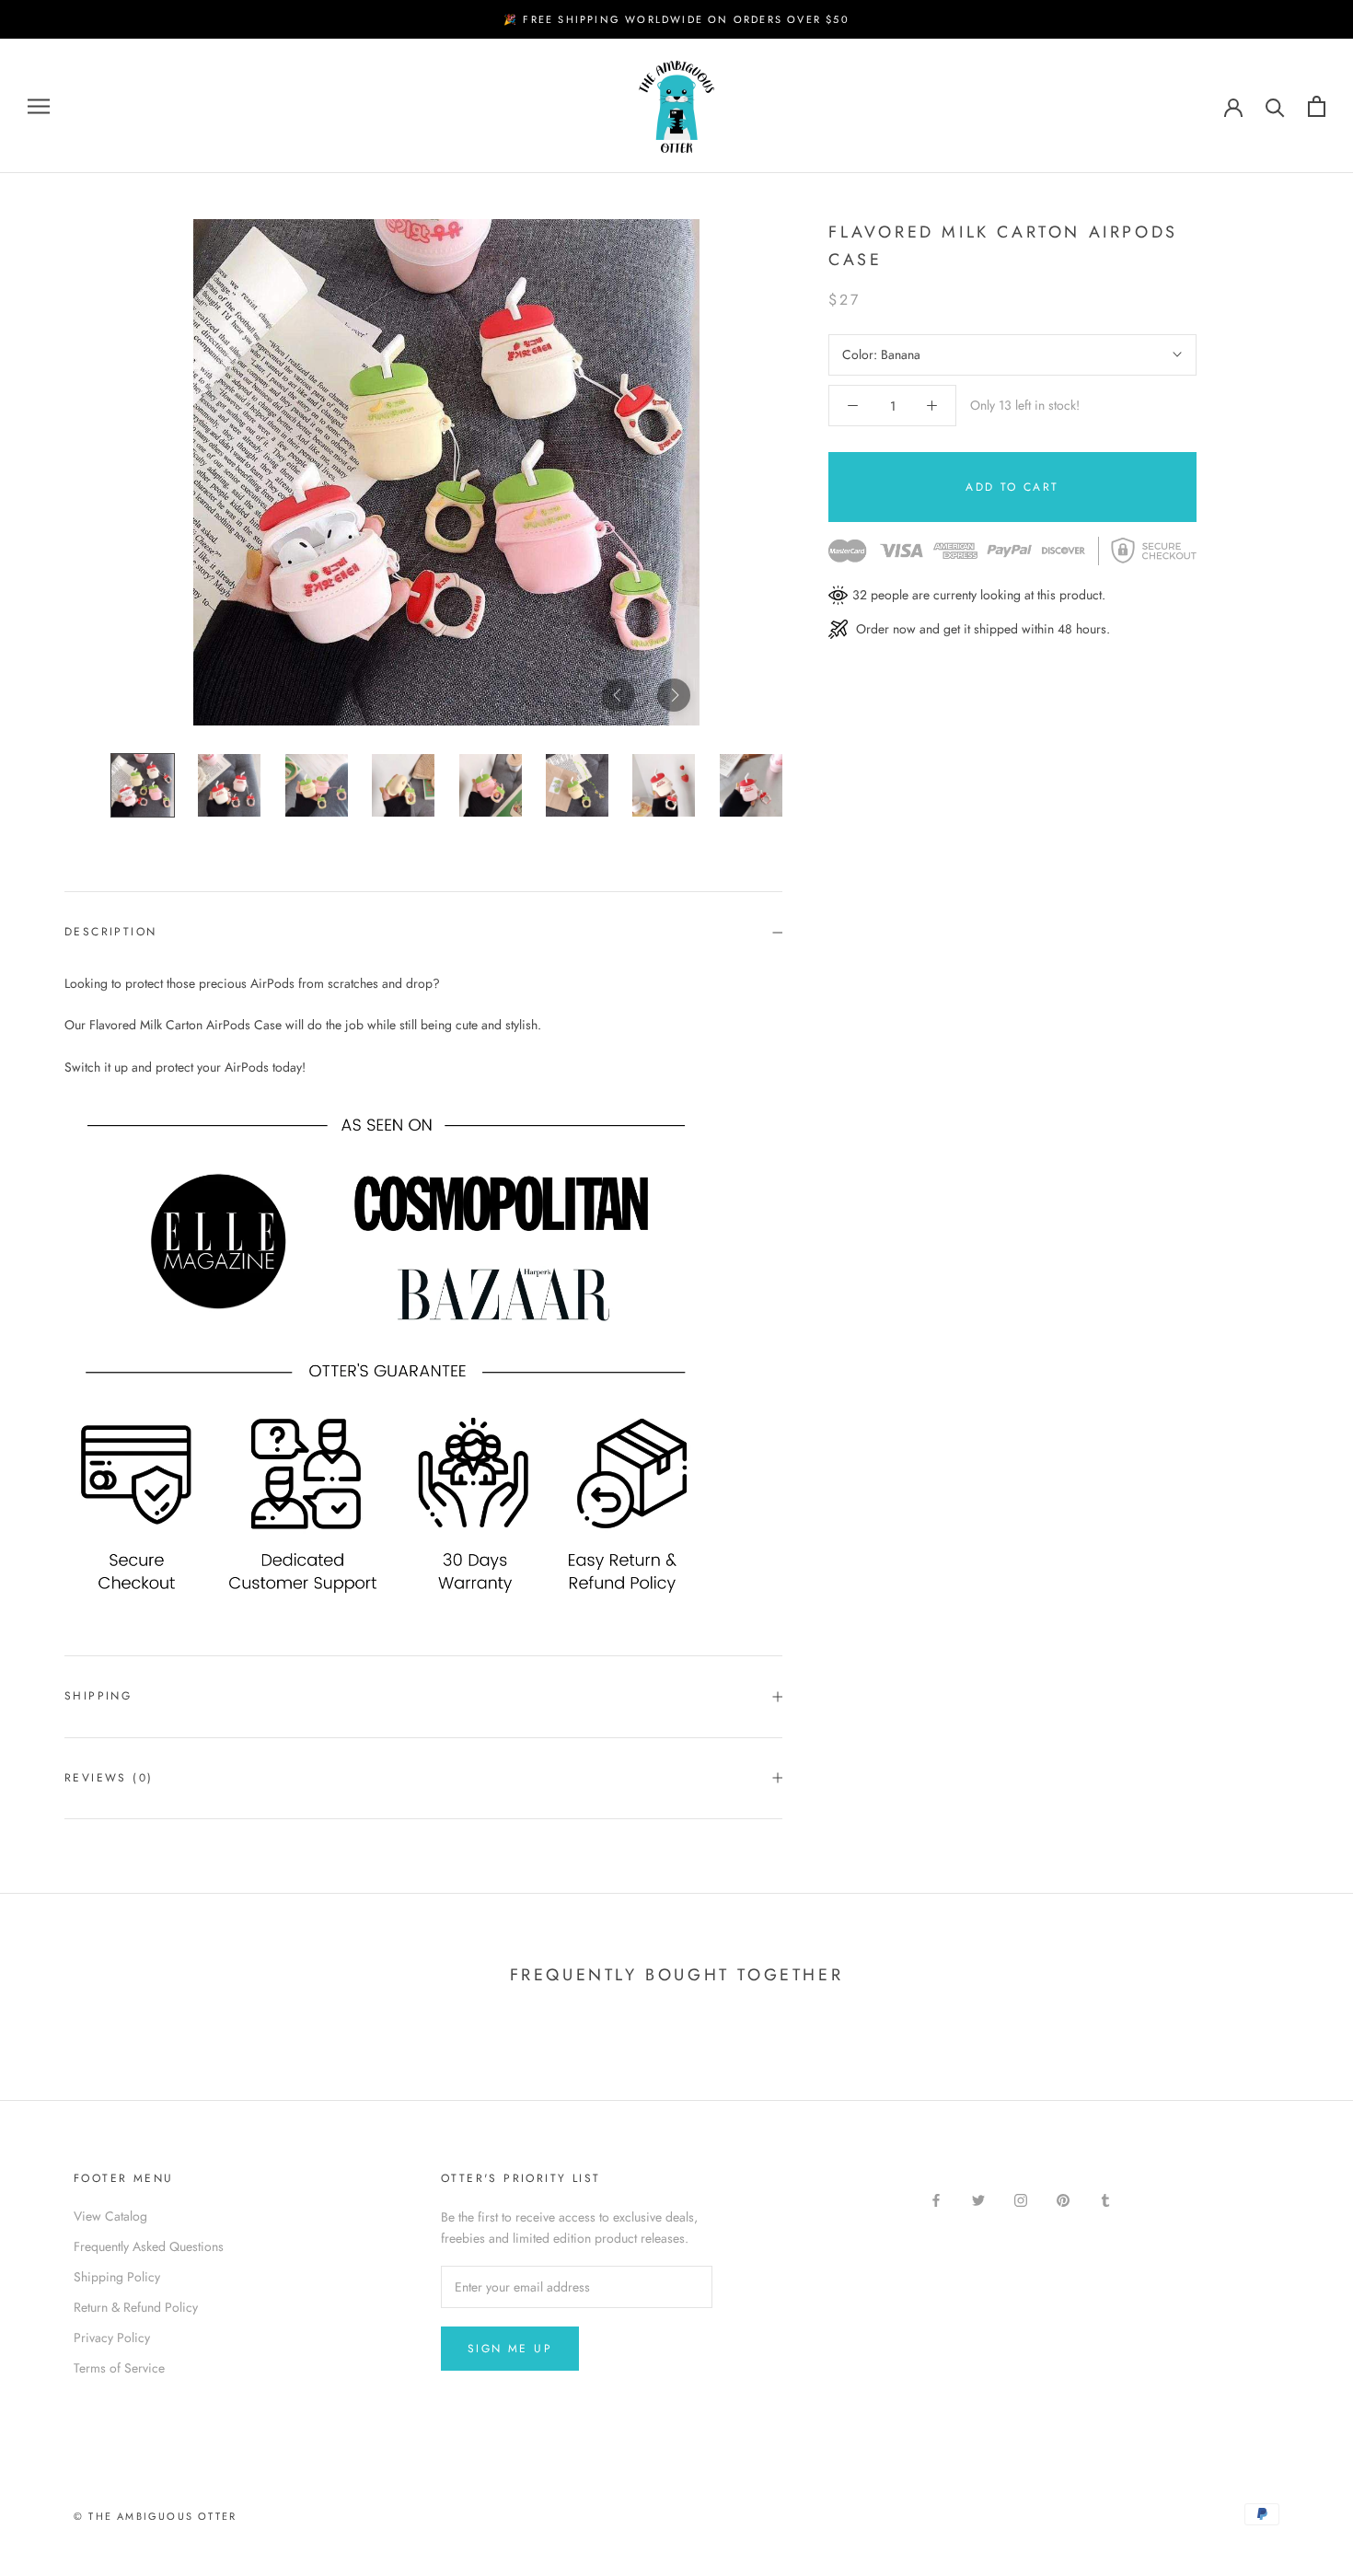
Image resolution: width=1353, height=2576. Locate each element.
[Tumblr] (1105, 2199)
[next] (674, 695)
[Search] (1275, 106)
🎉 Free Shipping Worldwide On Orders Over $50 (676, 19)
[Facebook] (936, 2199)
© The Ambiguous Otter (155, 2516)
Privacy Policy (112, 2338)
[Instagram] (1021, 2199)
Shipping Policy (117, 2277)
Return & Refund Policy (136, 2307)
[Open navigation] (39, 106)
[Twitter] (978, 2199)
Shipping (98, 1696)
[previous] (619, 695)
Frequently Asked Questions (149, 2246)
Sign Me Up (510, 2349)
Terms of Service (119, 2368)
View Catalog (110, 2216)
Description (110, 932)
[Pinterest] (1063, 2199)
